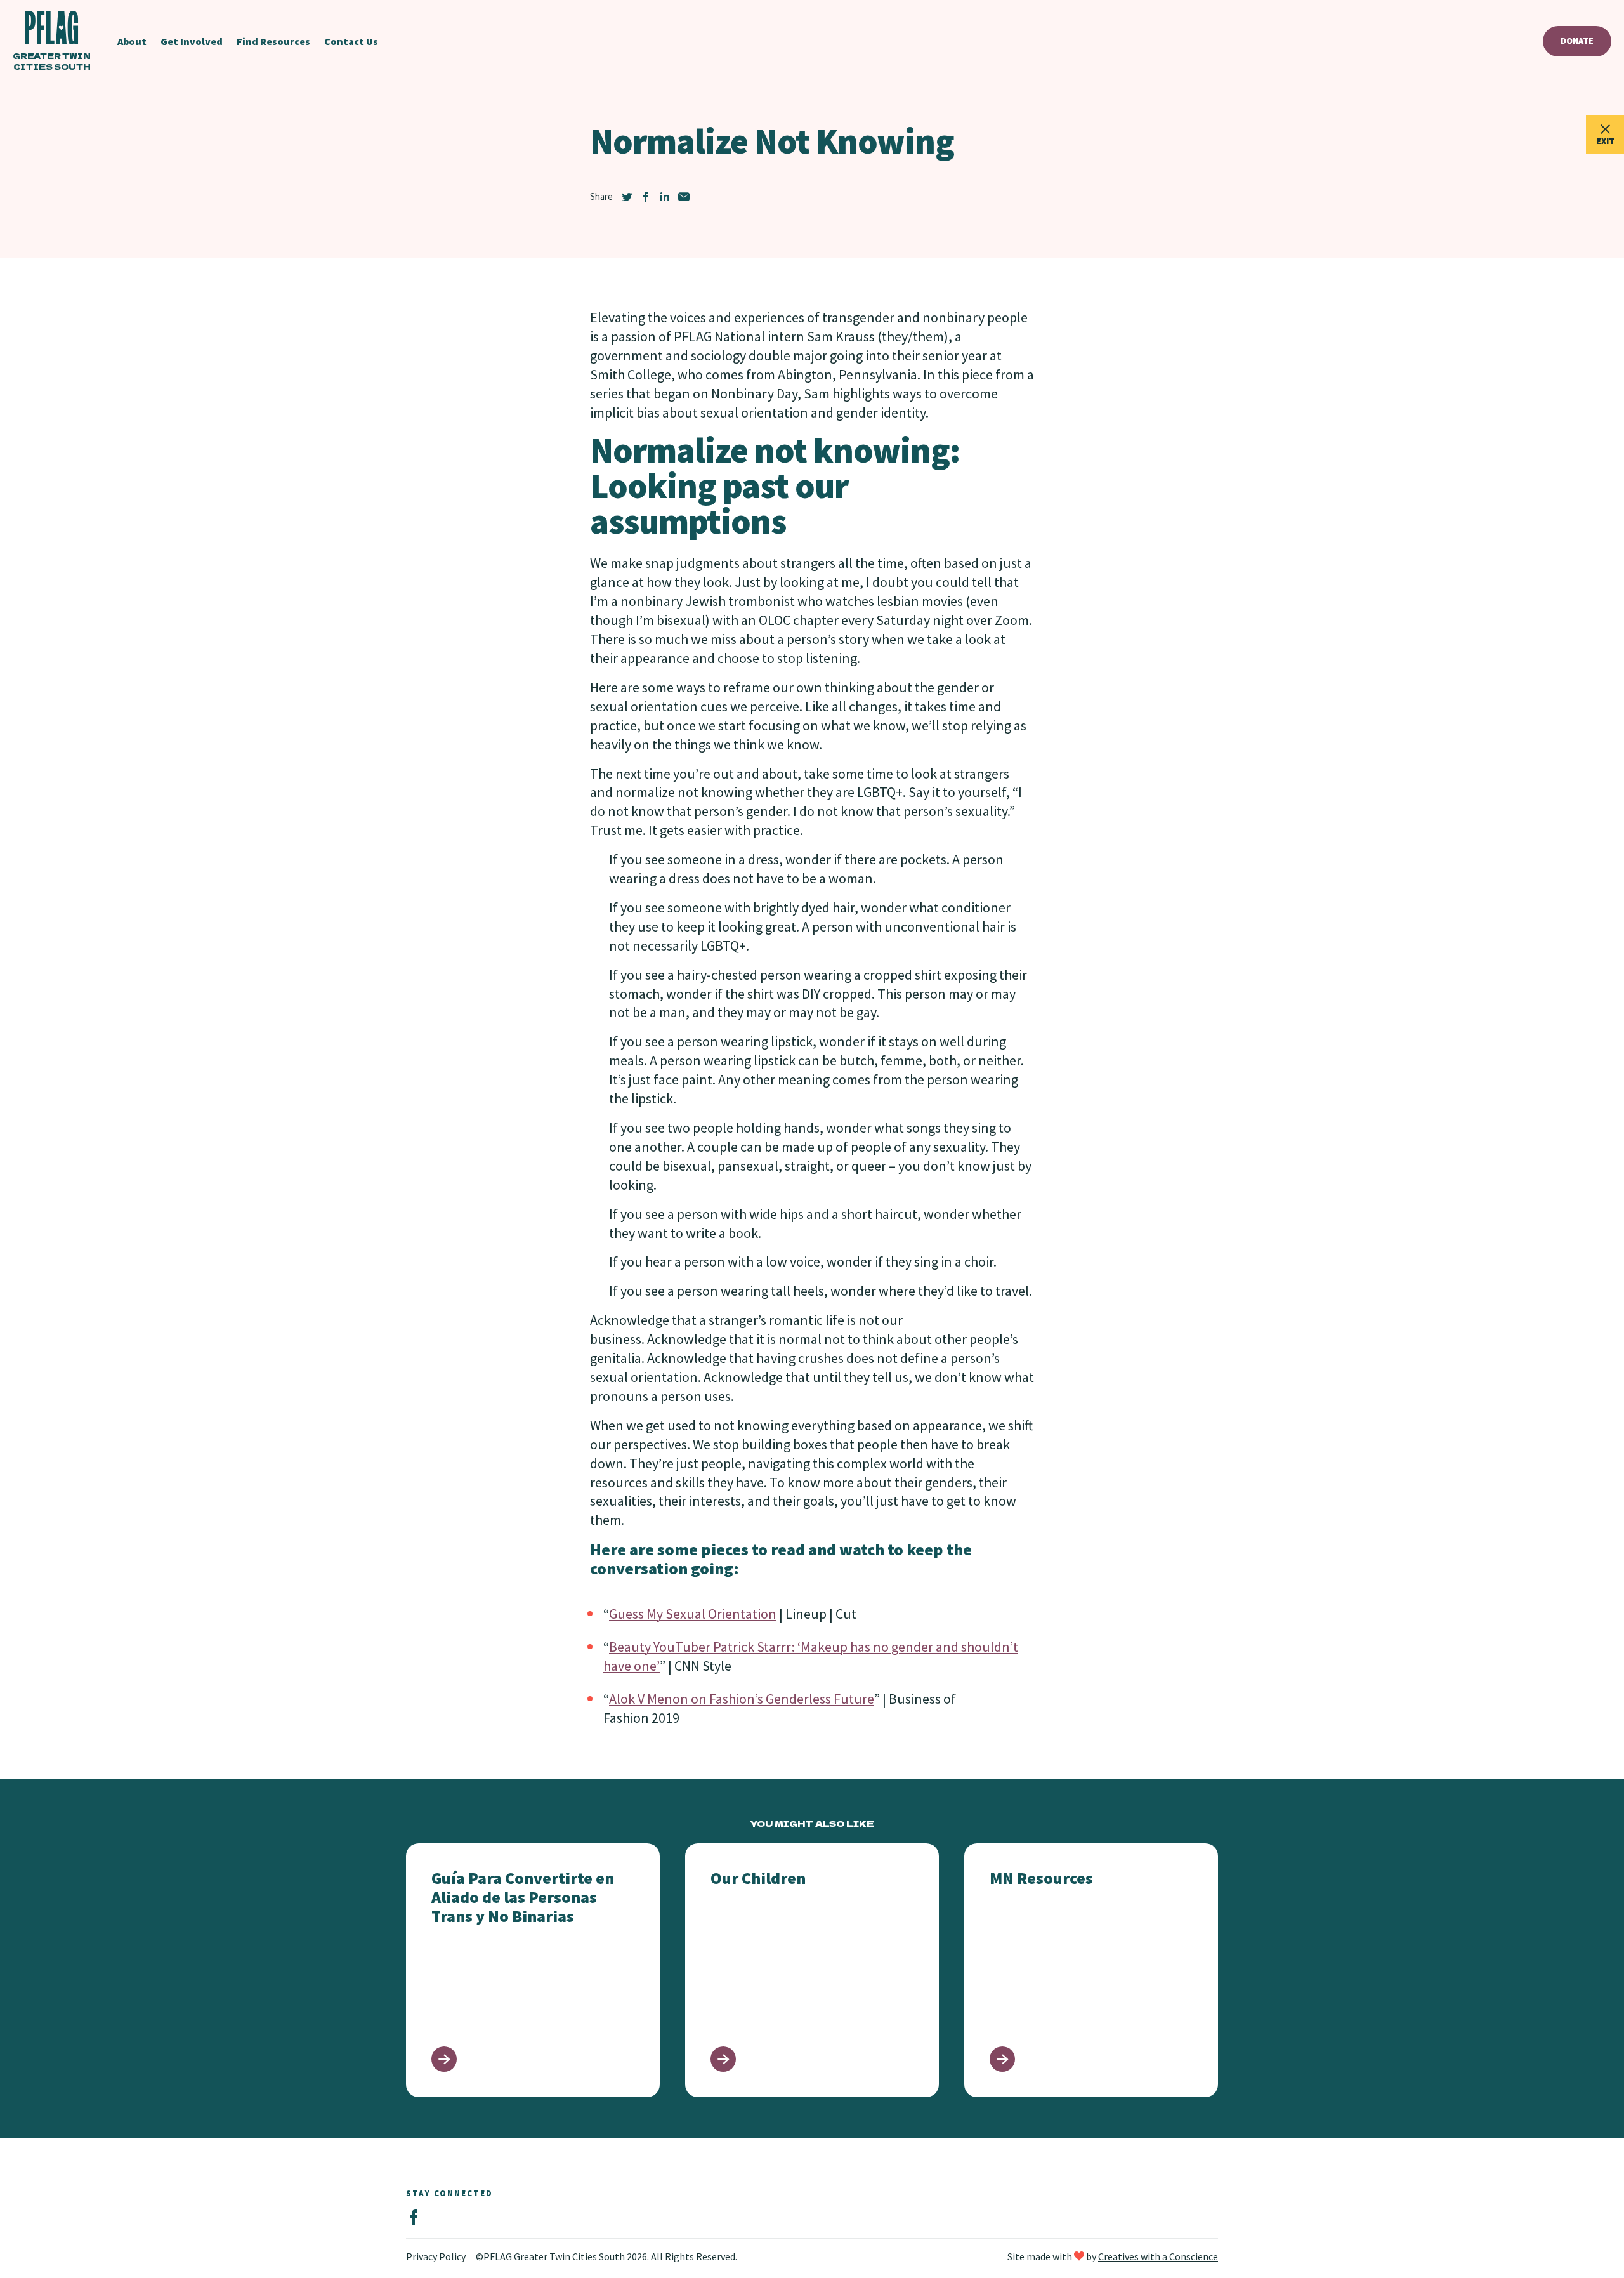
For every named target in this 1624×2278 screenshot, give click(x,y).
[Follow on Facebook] (414, 2218)
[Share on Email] (684, 197)
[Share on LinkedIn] (665, 197)
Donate (1577, 41)
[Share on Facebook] (646, 197)
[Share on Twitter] (627, 197)
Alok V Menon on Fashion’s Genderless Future (742, 1699)
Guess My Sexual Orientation (693, 1614)
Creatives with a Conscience (1158, 2256)
